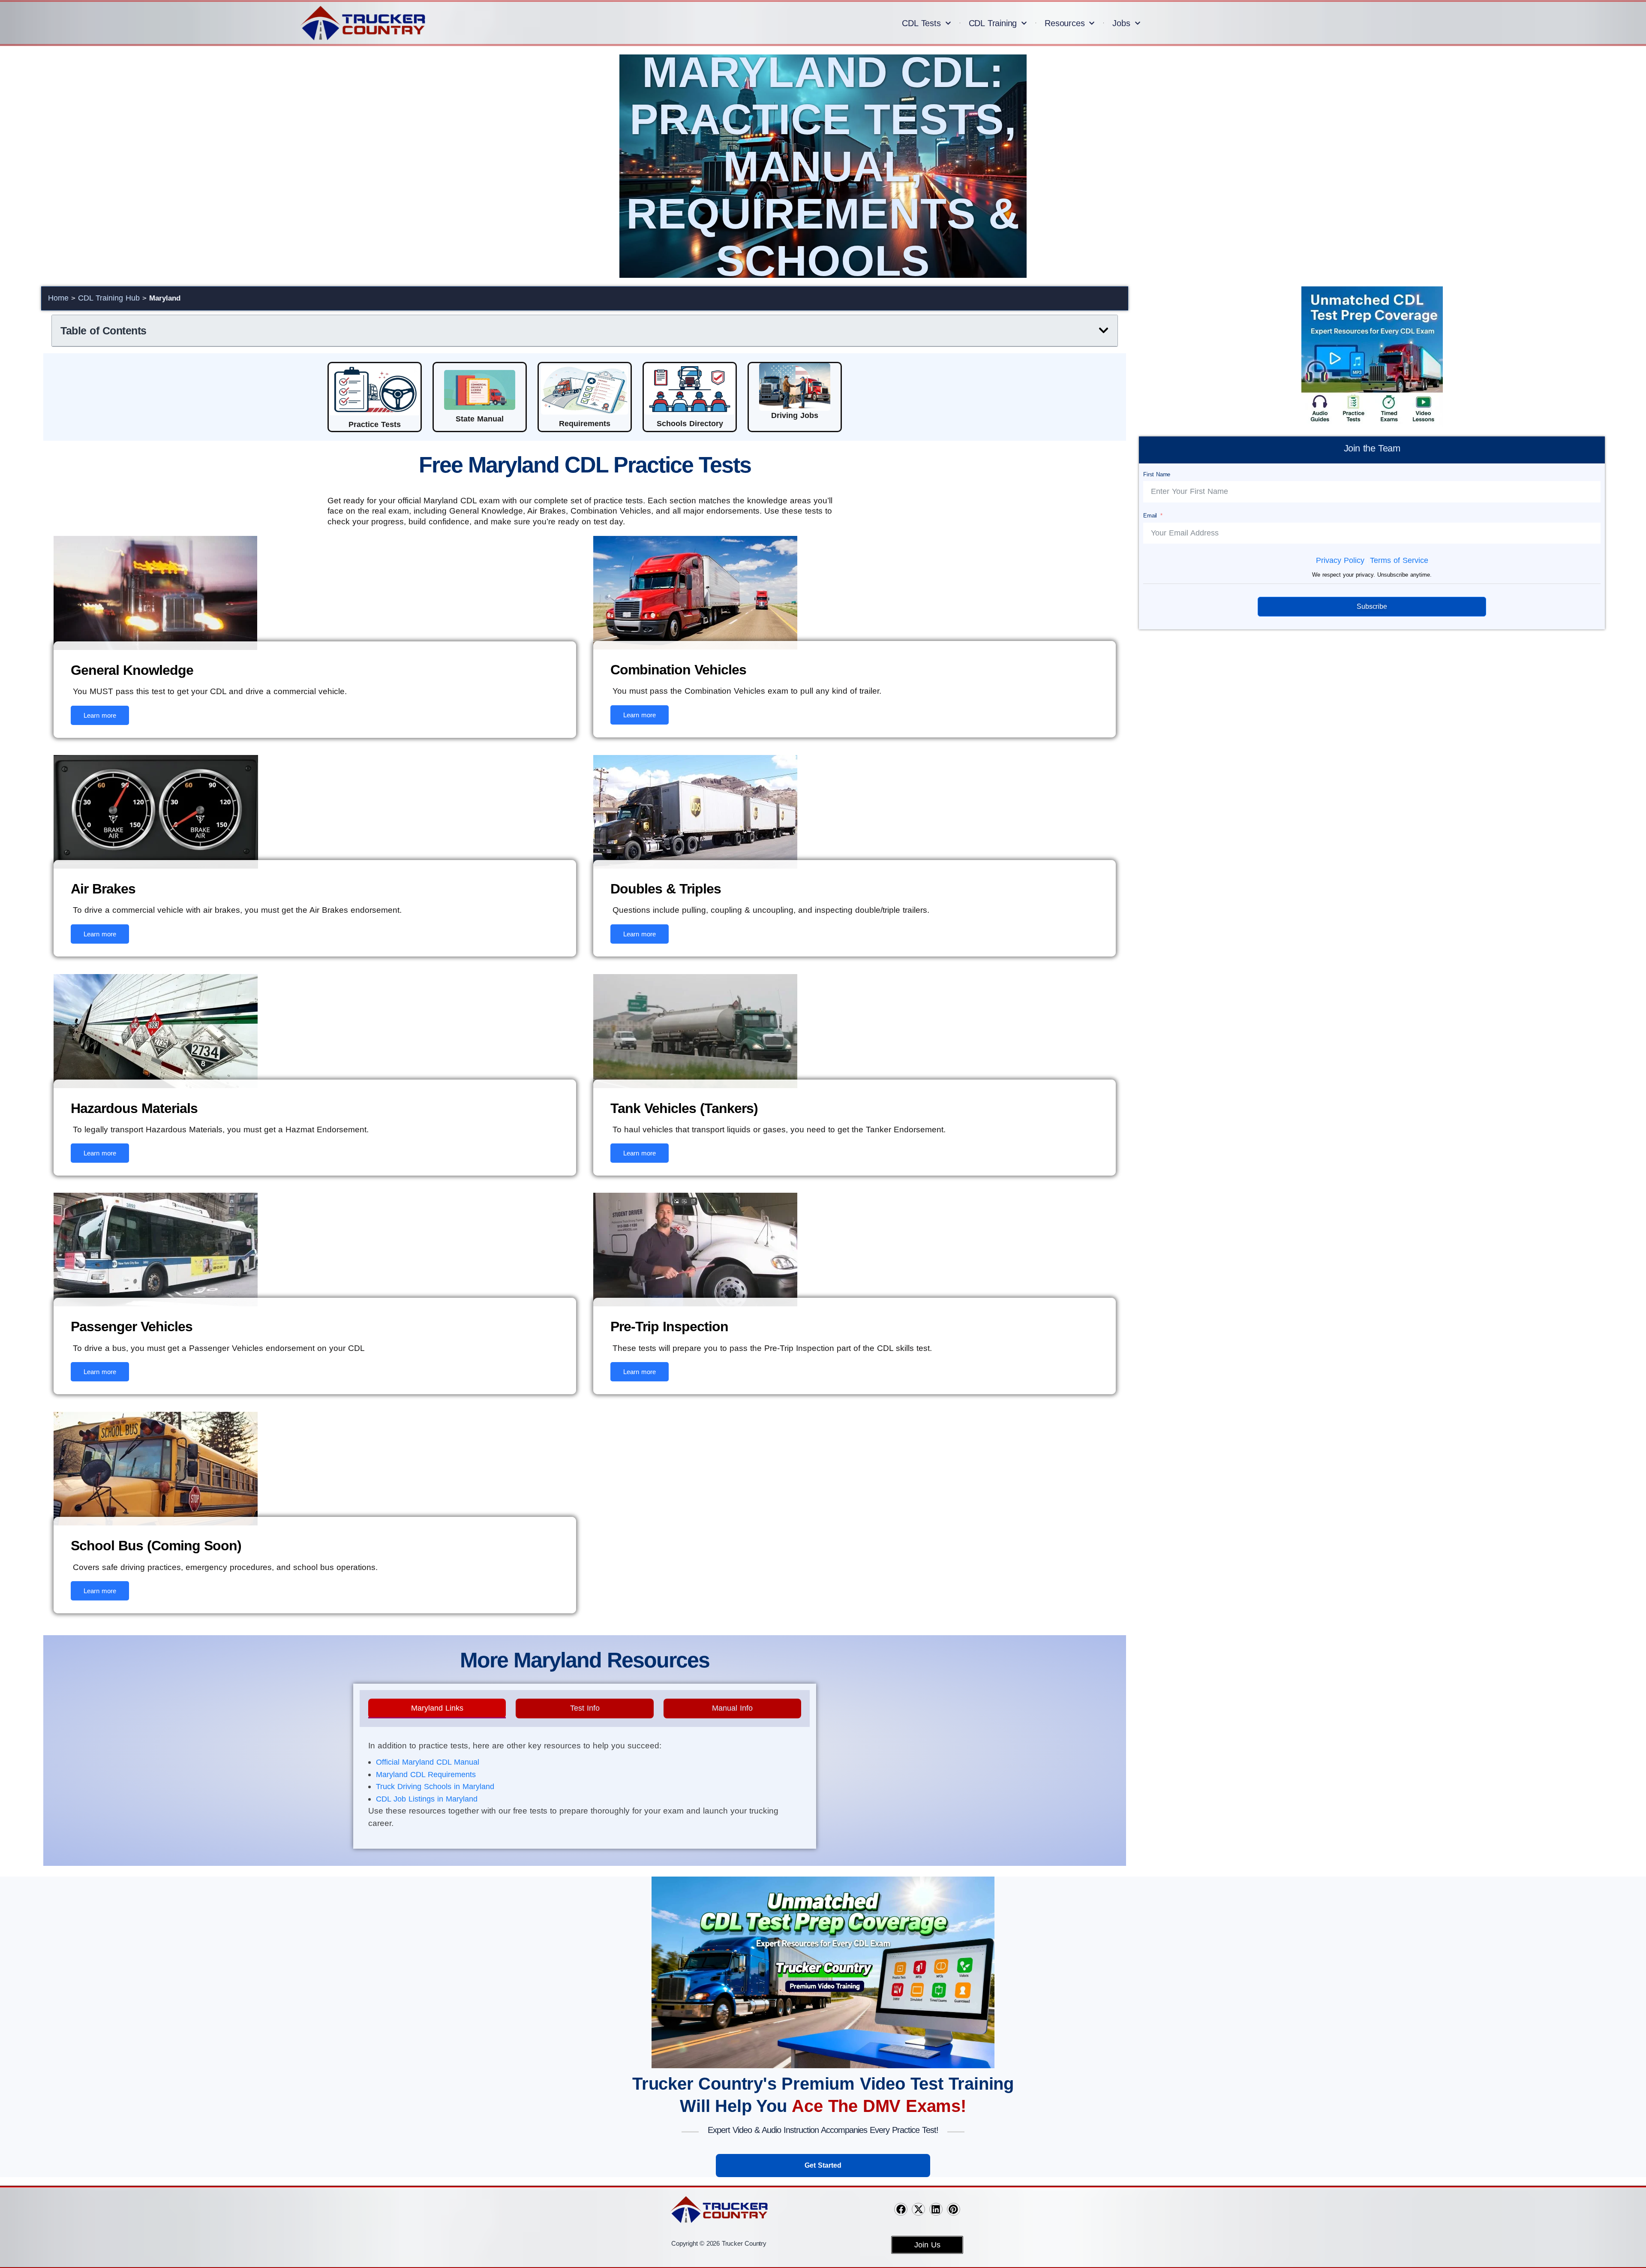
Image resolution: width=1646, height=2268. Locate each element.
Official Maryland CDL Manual (428, 1762)
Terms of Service (1399, 560)
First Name (1157, 474)
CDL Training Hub (109, 298)
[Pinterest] (954, 2209)
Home (58, 298)
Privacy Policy (1340, 560)
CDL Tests (921, 23)
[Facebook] (901, 2209)
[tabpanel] (585, 1787)
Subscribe (1372, 606)
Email (1150, 516)
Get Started (823, 2165)
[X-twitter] (918, 2209)
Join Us (927, 2245)
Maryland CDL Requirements (426, 1775)
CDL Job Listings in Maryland (427, 1799)
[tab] (437, 1709)
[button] (1104, 330)
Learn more (100, 715)
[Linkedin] (936, 2209)
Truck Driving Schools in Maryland (435, 1787)
